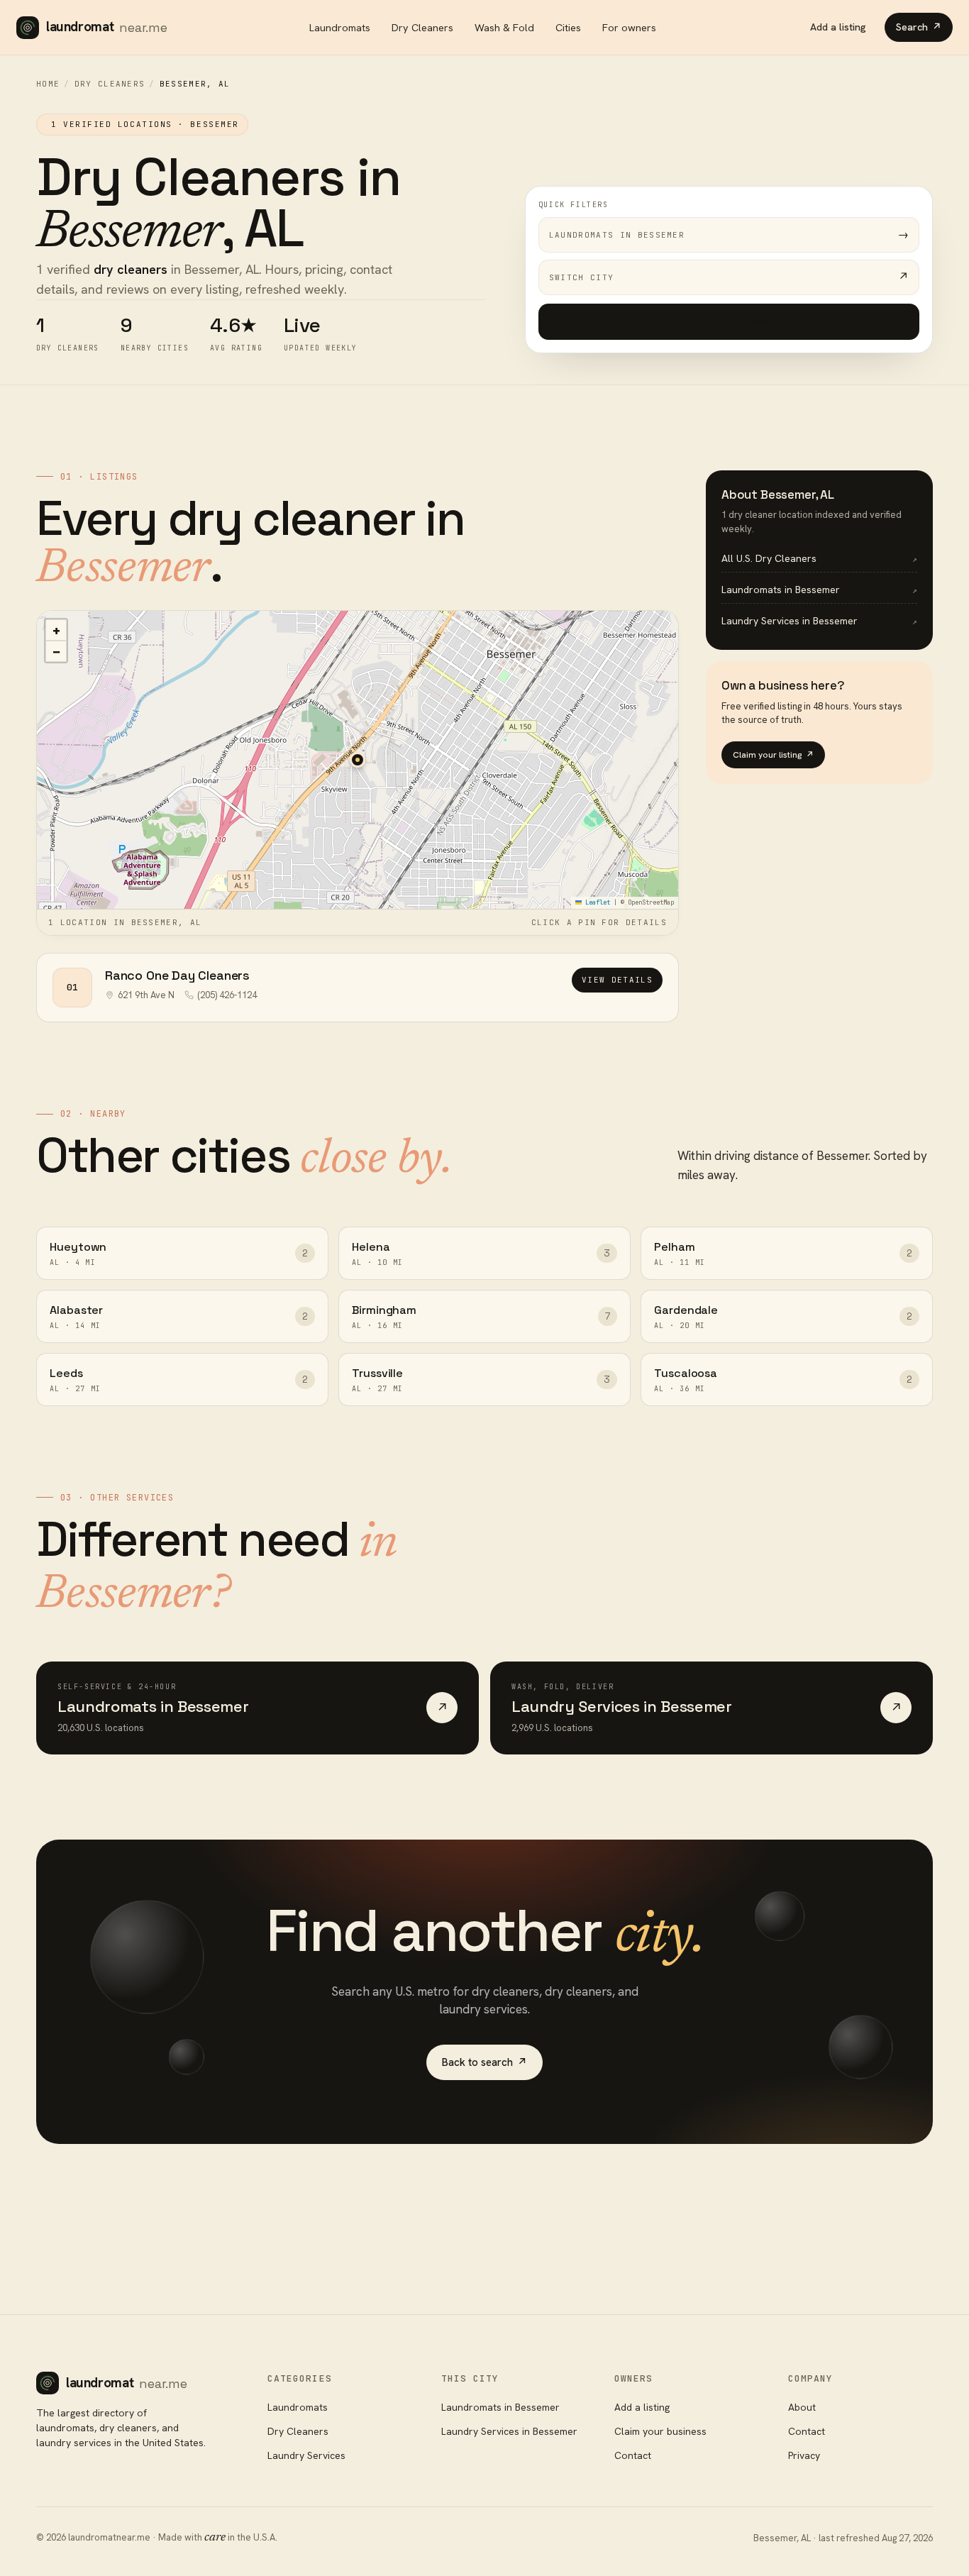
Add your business (729, 321)
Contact (633, 2455)
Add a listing (838, 27)
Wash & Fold (504, 27)
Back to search (484, 2062)
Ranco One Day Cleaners (177, 975)
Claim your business (660, 2431)
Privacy (804, 2455)
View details (617, 980)
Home (48, 84)
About (802, 2407)
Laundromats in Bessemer (500, 2407)
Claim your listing (773, 755)
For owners (629, 27)
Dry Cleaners (422, 27)
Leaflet (596, 902)
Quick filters (574, 205)
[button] (358, 760)
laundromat (107, 27)
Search (919, 27)
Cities (568, 27)
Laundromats (340, 27)
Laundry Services (306, 2455)
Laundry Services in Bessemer (509, 2431)
